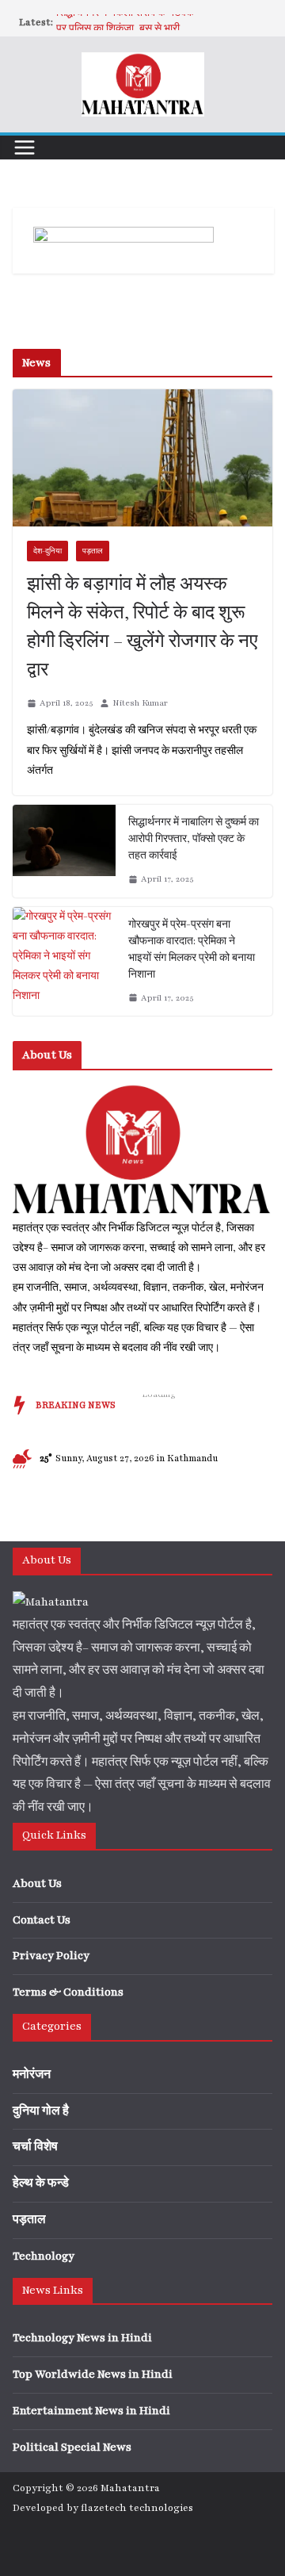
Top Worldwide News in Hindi (93, 2374)
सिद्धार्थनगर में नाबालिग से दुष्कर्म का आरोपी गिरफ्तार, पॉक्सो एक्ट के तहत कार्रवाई (194, 839)
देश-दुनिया (47, 551)
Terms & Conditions (68, 1992)
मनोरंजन (32, 2075)
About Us (37, 1883)
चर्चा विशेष (35, 2147)
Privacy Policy (51, 1956)
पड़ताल (93, 551)
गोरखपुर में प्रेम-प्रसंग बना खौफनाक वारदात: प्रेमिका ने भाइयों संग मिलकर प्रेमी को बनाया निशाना (192, 949)
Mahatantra (130, 2488)
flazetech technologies (137, 2508)
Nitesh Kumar (140, 703)
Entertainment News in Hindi (91, 2411)
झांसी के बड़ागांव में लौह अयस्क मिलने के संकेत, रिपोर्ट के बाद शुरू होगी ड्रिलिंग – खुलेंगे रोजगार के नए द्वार (142, 628)
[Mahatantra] (142, 1092)
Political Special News (72, 2447)
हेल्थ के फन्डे (41, 2183)
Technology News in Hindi (82, 2338)
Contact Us (42, 1920)
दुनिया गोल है (41, 2111)
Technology (44, 2256)
